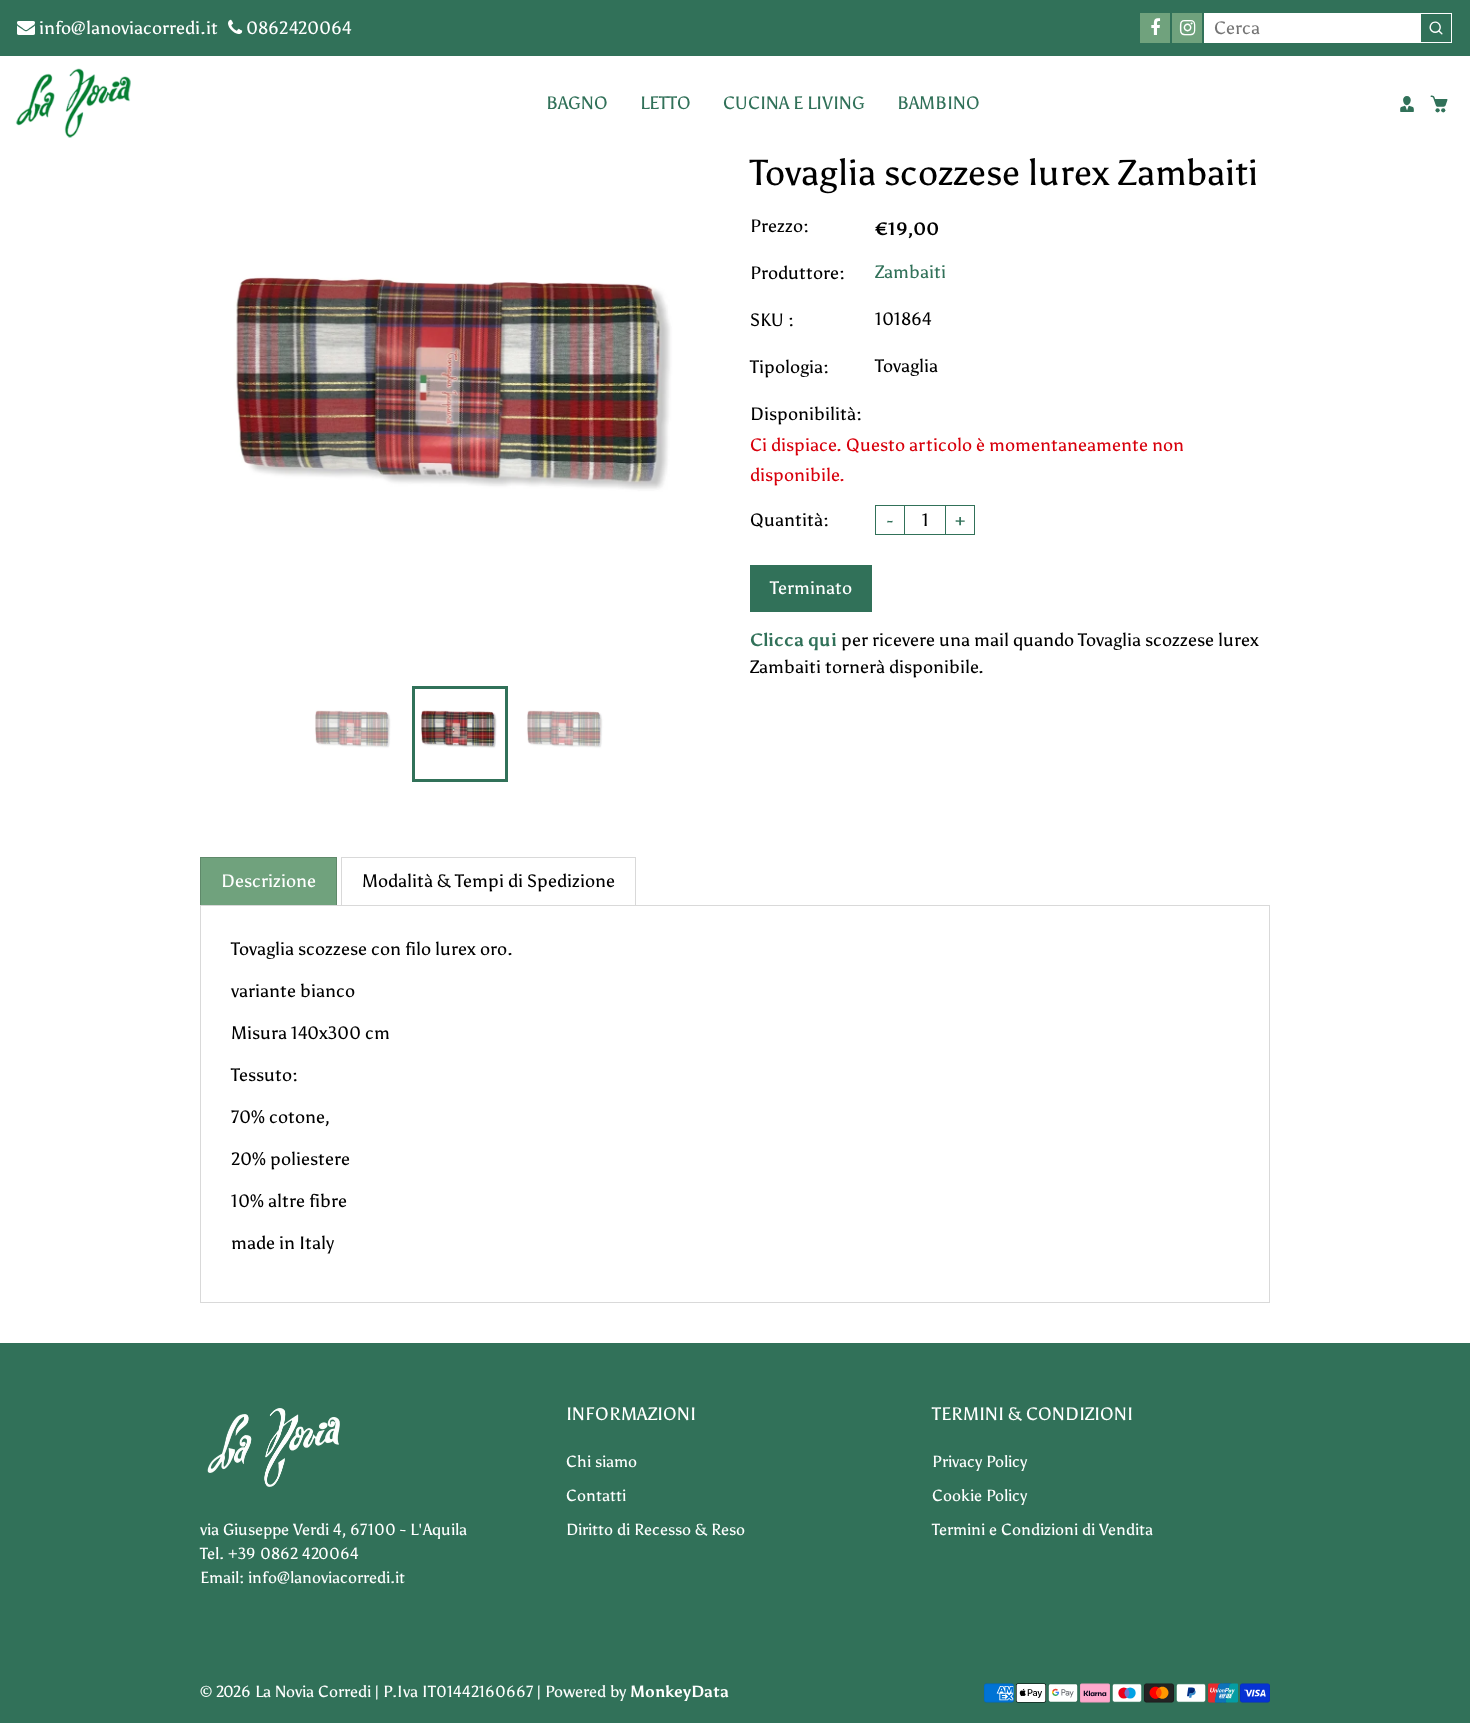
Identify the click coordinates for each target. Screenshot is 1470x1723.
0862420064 (297, 28)
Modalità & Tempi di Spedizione (488, 881)
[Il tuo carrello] (1439, 104)
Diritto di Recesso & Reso (655, 1529)
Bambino (938, 103)
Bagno (577, 103)
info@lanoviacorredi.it (126, 28)
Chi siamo (601, 1461)
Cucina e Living (794, 103)
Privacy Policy (979, 1461)
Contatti (596, 1495)
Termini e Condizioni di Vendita (1042, 1529)
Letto (665, 103)
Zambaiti (910, 272)
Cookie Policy (979, 1495)
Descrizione (268, 881)
